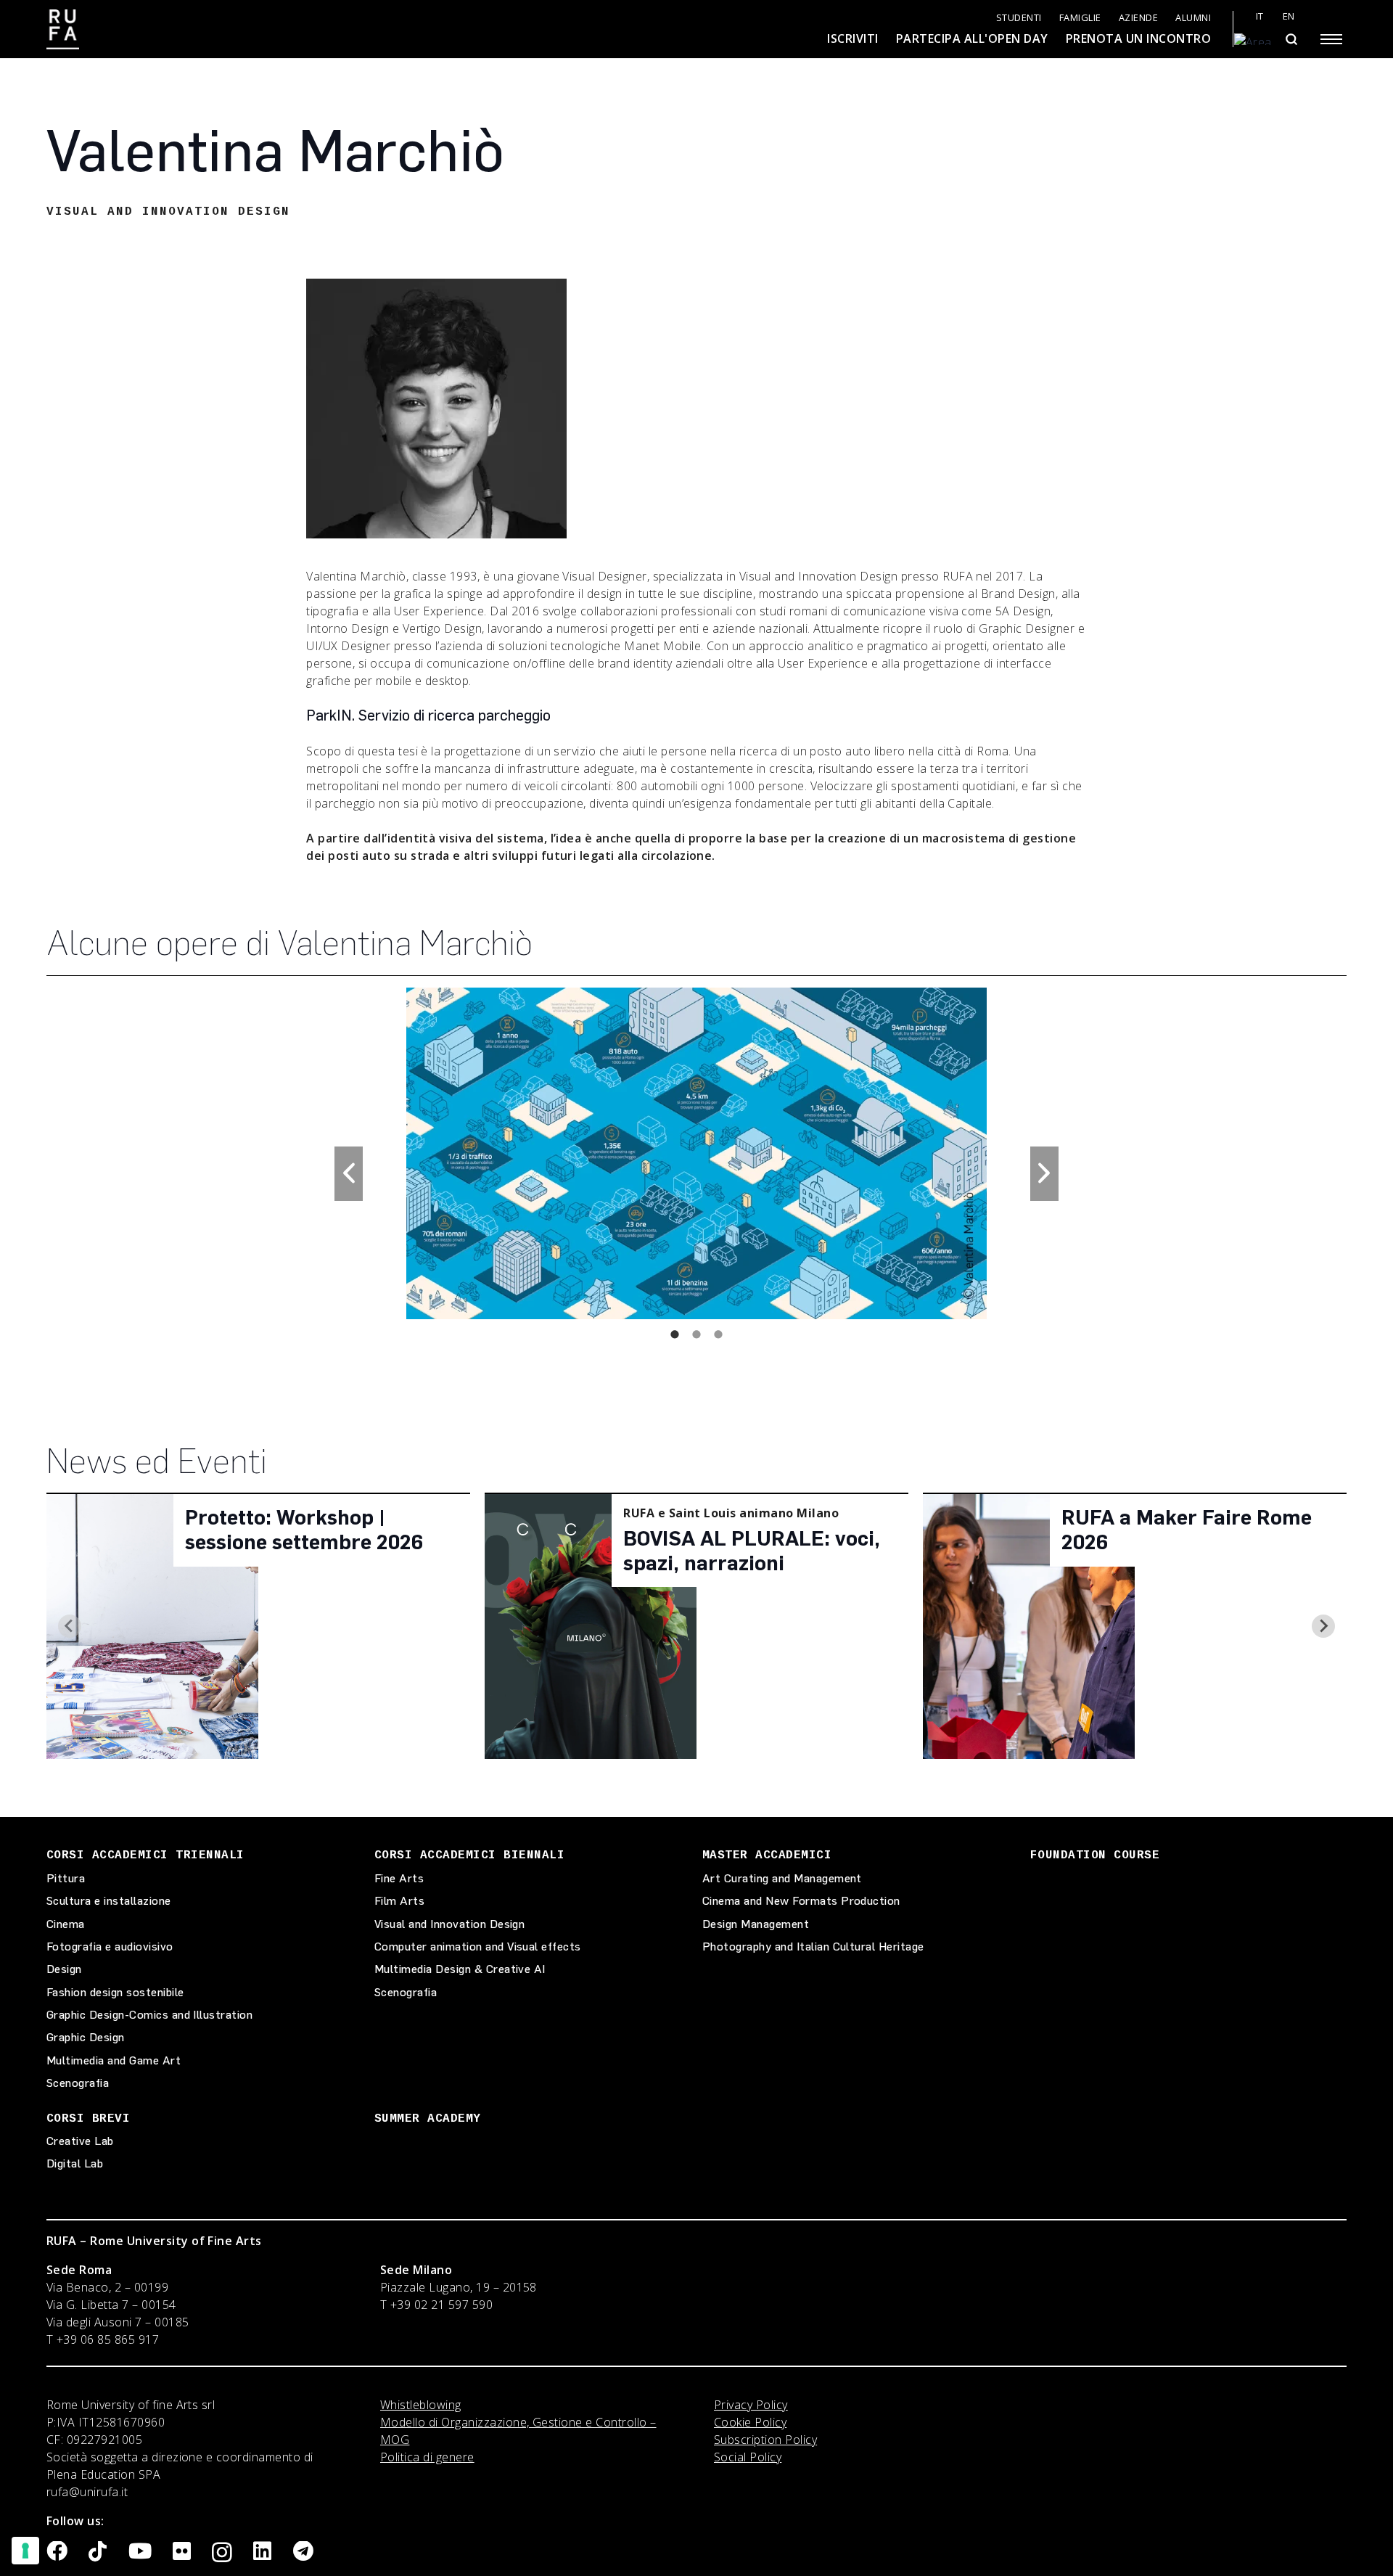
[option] (696, 1153)
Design (64, 1969)
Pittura (66, 1878)
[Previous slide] (70, 1626)
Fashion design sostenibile (115, 1992)
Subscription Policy (765, 2440)
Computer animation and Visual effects (478, 1947)
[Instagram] (222, 2553)
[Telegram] (303, 2552)
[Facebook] (57, 2552)
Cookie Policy (750, 2422)
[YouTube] (140, 2552)
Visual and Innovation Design (449, 1924)
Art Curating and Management (782, 1878)
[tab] (675, 1334)
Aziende (1139, 18)
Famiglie (1080, 18)
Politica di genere (427, 2457)
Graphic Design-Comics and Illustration (149, 2015)
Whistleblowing (421, 2405)
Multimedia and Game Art (114, 2060)
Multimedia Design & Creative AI (460, 1969)
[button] (349, 1174)
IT (1260, 16)
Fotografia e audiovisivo (110, 1947)
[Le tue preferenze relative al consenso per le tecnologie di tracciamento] (25, 2551)
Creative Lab (80, 2141)
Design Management (756, 1924)
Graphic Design (86, 2037)
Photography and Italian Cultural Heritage (813, 1947)
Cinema (66, 1924)
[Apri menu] (1331, 39)
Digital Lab (75, 2163)
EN (1289, 16)
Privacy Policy (751, 2405)
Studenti (1019, 18)
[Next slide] (1323, 1626)
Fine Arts (399, 1878)
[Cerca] (1291, 39)
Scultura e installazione (109, 1901)
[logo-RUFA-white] (63, 29)
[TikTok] (98, 2552)
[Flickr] (182, 2552)
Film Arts (399, 1901)
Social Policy (748, 2457)
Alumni (1193, 18)
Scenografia (78, 2083)
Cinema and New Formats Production (801, 1901)
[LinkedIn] (262, 2552)
